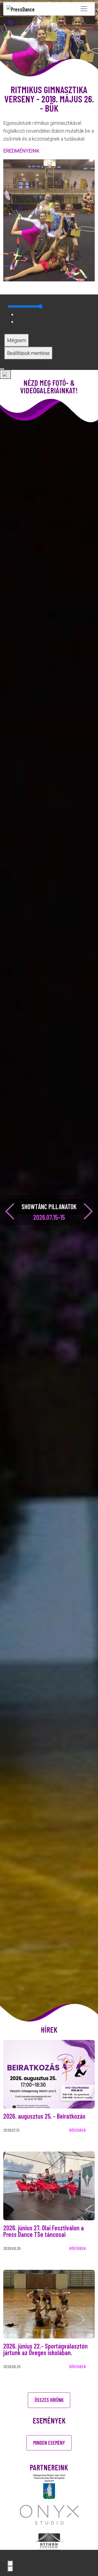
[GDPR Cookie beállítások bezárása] (2, 369)
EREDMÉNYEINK (21, 151)
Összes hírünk (49, 2400)
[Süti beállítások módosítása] (5, 374)
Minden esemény (49, 2443)
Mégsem (17, 340)
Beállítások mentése (28, 353)
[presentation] (10, 1211)
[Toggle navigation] (84, 9)
